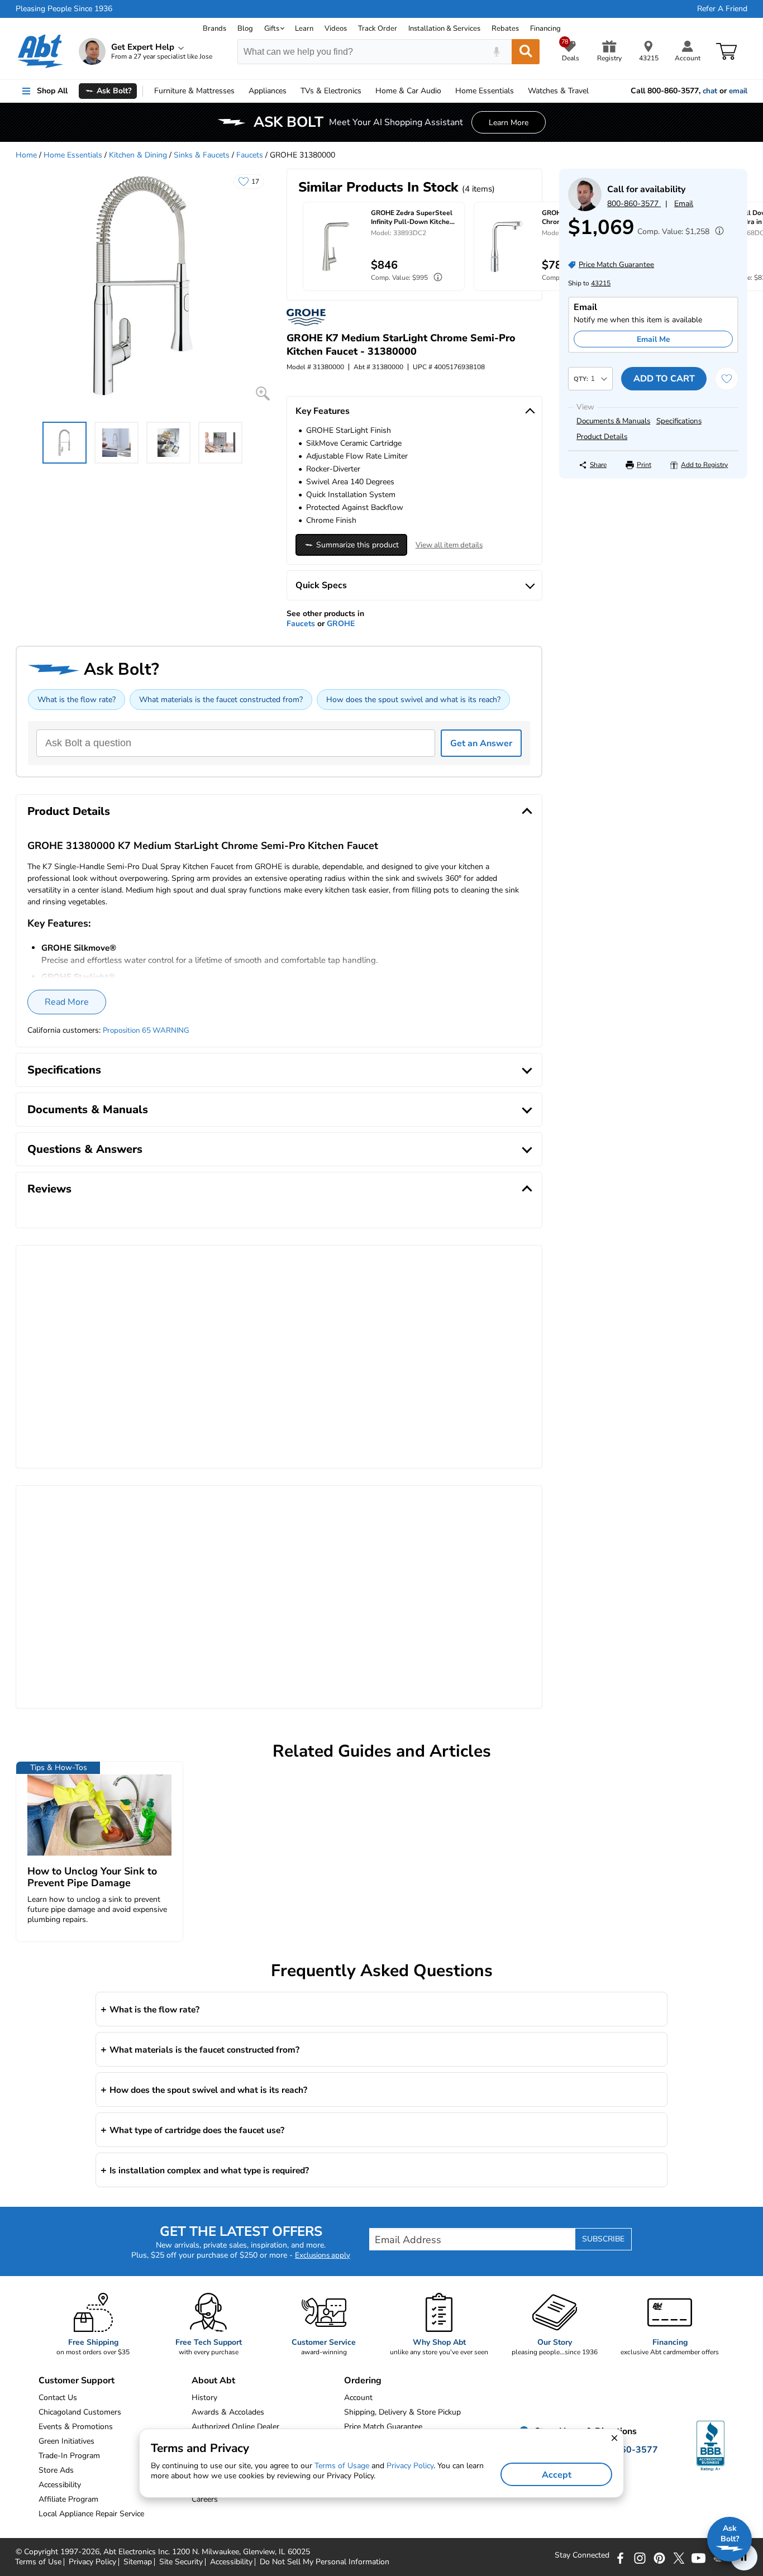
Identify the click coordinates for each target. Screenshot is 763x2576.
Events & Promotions (76, 2427)
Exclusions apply (323, 2255)
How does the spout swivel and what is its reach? (413, 700)
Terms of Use (38, 2562)
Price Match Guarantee (383, 2427)
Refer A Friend (722, 9)
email (738, 91)
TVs (331, 91)
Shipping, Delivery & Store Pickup (402, 2412)
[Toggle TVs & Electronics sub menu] (366, 91)
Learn (304, 28)
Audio (408, 91)
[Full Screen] (263, 393)
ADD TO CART (664, 379)
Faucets (250, 155)
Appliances (268, 91)
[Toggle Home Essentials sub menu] (519, 91)
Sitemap (138, 2562)
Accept (557, 2475)
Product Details (602, 437)
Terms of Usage (342, 2466)
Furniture (194, 91)
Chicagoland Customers (80, 2412)
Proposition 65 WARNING (146, 1031)
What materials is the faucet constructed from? (221, 700)
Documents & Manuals (613, 421)
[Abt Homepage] (40, 51)
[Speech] (496, 52)
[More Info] (717, 232)
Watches (558, 91)
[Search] (526, 52)
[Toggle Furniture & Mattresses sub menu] (240, 91)
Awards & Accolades (228, 2412)
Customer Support (77, 2381)
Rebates (505, 28)
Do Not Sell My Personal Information (325, 2562)
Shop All (52, 91)
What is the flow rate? (77, 700)
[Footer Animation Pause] (744, 2557)
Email (684, 204)
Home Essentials (73, 155)
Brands (214, 28)
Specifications (679, 421)
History (204, 2398)
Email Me (654, 339)
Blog (245, 28)
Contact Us (58, 2398)
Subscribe (603, 2239)
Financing (545, 28)
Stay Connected (582, 2555)
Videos (336, 28)
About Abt (213, 2381)
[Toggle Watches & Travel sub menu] (594, 91)
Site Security (181, 2562)
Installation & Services (444, 28)
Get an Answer (481, 743)
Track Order (378, 28)
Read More (67, 1002)
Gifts (272, 28)
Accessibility (231, 2562)
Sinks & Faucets (202, 155)
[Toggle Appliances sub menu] (292, 91)
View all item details (449, 545)
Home (485, 91)
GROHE (341, 624)
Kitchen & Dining (138, 155)
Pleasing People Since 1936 (64, 9)
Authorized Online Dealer (235, 2427)
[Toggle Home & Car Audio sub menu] (446, 91)
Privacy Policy (92, 2562)
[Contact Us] (585, 209)
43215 (601, 283)
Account (358, 2398)
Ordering (363, 2381)
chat (710, 91)
